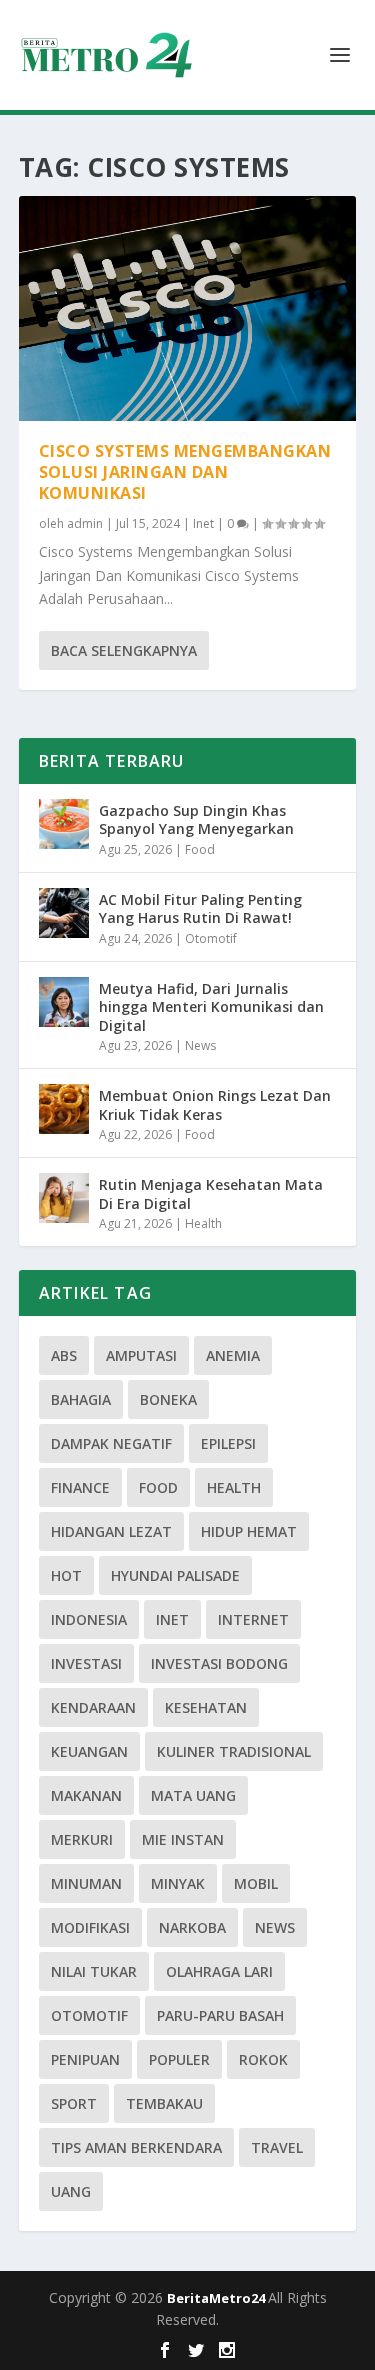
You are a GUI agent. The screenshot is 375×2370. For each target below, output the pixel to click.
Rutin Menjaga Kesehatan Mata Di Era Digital (211, 1193)
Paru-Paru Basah (220, 2015)
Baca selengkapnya (124, 650)
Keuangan (89, 1751)
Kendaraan (93, 1707)
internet (253, 1619)
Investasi (86, 1663)
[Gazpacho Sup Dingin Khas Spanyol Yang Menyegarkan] (64, 824)
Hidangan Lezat (111, 1531)
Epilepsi (228, 1443)
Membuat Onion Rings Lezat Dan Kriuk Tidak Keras (215, 1104)
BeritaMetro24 (217, 2298)
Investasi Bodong (219, 1663)
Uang (71, 2191)
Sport (74, 2103)
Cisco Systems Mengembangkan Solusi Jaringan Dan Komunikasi (185, 472)
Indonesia (89, 1619)
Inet (203, 523)
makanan (86, 1795)
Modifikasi (90, 1927)
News (200, 1045)
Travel (277, 2147)
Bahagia (81, 1399)
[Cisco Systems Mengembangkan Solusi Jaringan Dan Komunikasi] (188, 308)
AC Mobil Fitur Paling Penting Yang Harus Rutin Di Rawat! (200, 908)
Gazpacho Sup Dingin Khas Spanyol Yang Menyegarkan (196, 819)
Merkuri (82, 1839)
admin (85, 523)
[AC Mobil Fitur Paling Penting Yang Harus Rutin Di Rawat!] (64, 913)
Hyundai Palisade (175, 1575)
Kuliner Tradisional (234, 1751)
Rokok (263, 2059)
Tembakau (164, 2103)
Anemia (233, 1355)
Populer (179, 2059)
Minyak (178, 1883)
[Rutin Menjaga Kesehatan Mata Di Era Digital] (64, 1198)
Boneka (168, 1399)
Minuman (86, 1883)
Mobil (256, 1883)
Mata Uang (193, 1795)
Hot (66, 1575)
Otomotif (211, 938)
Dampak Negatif (111, 1443)
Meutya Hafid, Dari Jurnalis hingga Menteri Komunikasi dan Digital (211, 1006)
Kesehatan (206, 1707)
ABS (64, 1355)
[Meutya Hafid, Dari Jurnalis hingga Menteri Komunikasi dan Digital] (64, 1002)
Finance (80, 1487)
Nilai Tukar (94, 1971)
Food (200, 849)
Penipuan (85, 2059)
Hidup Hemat (249, 1531)
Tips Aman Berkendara (136, 2147)
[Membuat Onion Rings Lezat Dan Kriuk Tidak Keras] (64, 1109)
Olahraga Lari (219, 1971)
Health (203, 1223)
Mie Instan (183, 1839)
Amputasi (141, 1355)
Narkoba (192, 1927)
